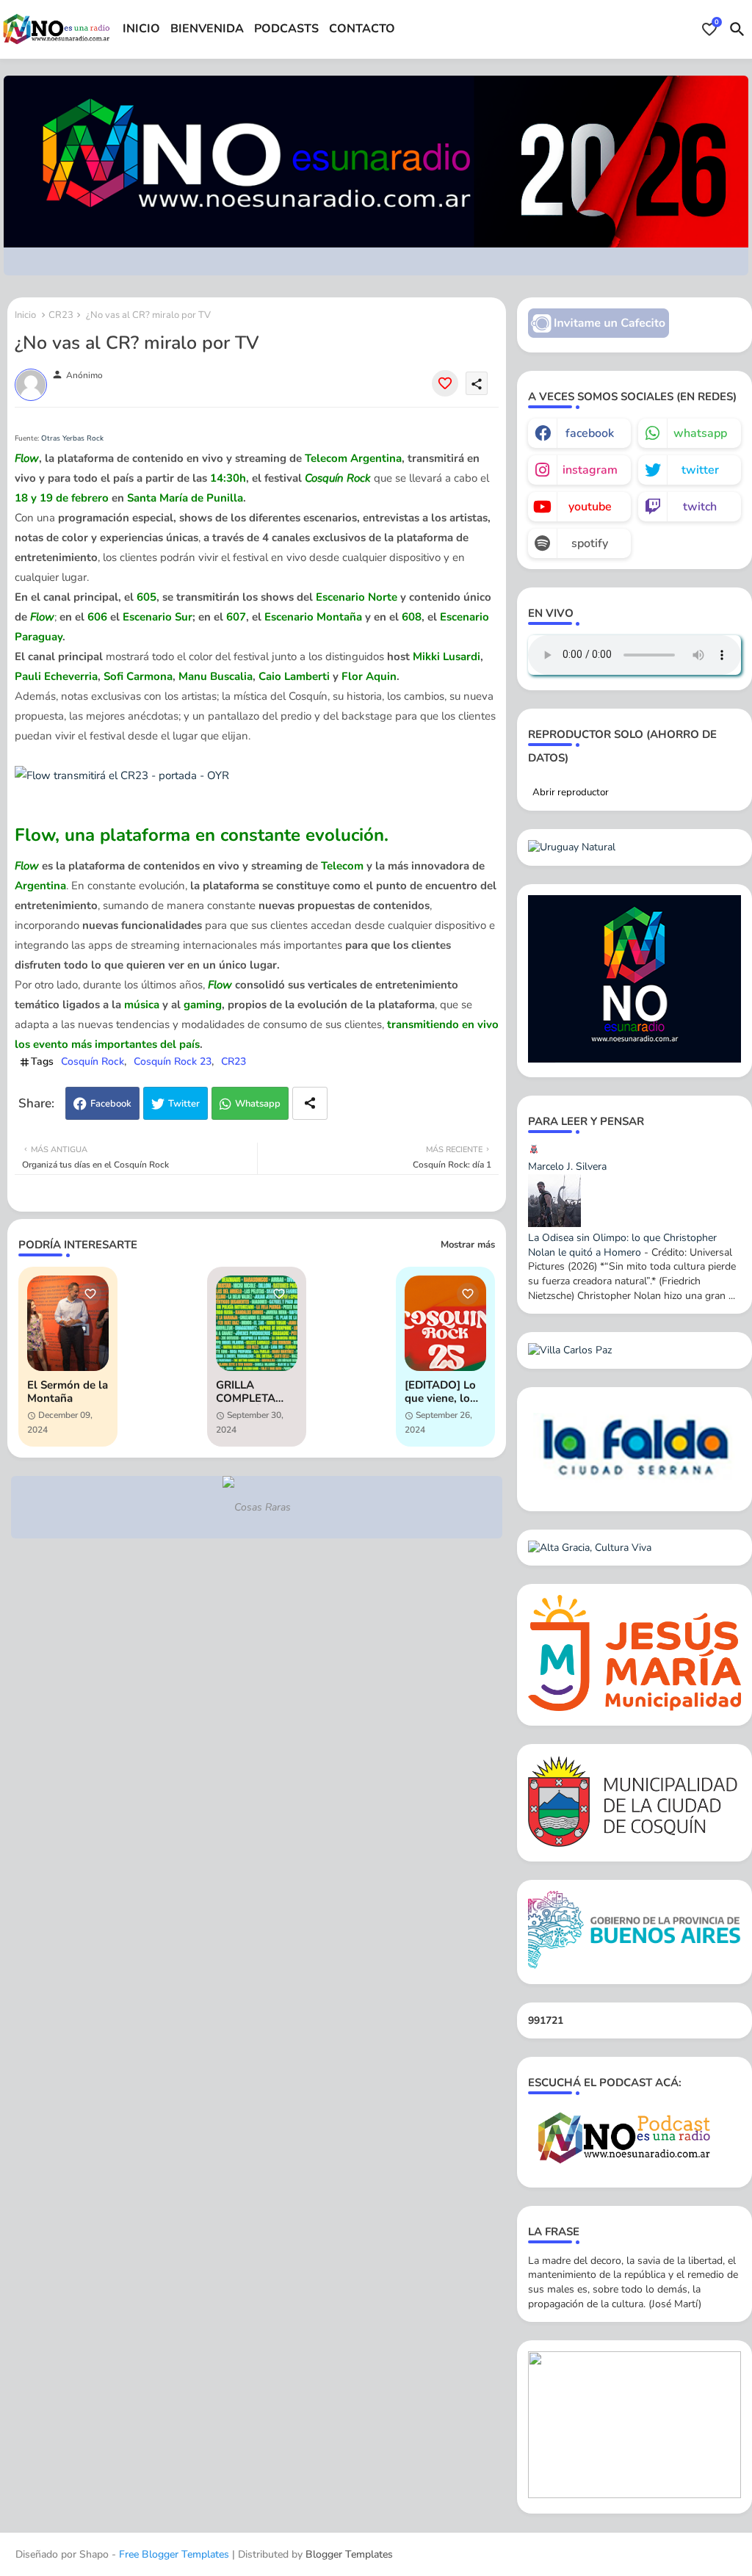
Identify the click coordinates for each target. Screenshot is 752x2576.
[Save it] (445, 383)
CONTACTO (362, 29)
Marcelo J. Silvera (567, 1166)
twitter (700, 470)
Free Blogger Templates (174, 2554)
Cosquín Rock (93, 1061)
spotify (590, 543)
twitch (700, 507)
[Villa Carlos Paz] (570, 1350)
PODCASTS (286, 29)
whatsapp (700, 433)
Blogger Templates (349, 2554)
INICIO (141, 29)
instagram (590, 470)
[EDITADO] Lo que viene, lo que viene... (440, 1392)
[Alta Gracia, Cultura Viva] (590, 1548)
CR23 (61, 315)
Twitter (184, 1104)
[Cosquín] (634, 1844)
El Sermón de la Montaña (68, 1392)
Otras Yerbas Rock (72, 438)
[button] (737, 29)
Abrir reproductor (571, 792)
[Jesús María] (634, 1708)
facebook (590, 433)
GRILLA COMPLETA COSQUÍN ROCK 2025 (246, 1392)
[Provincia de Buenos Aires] (634, 1965)
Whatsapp (258, 1104)
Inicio (25, 315)
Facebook (111, 1104)
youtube (590, 507)
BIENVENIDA (207, 29)
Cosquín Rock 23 (173, 1061)
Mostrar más (468, 1245)
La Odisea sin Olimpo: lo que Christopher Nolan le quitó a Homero (622, 1245)
